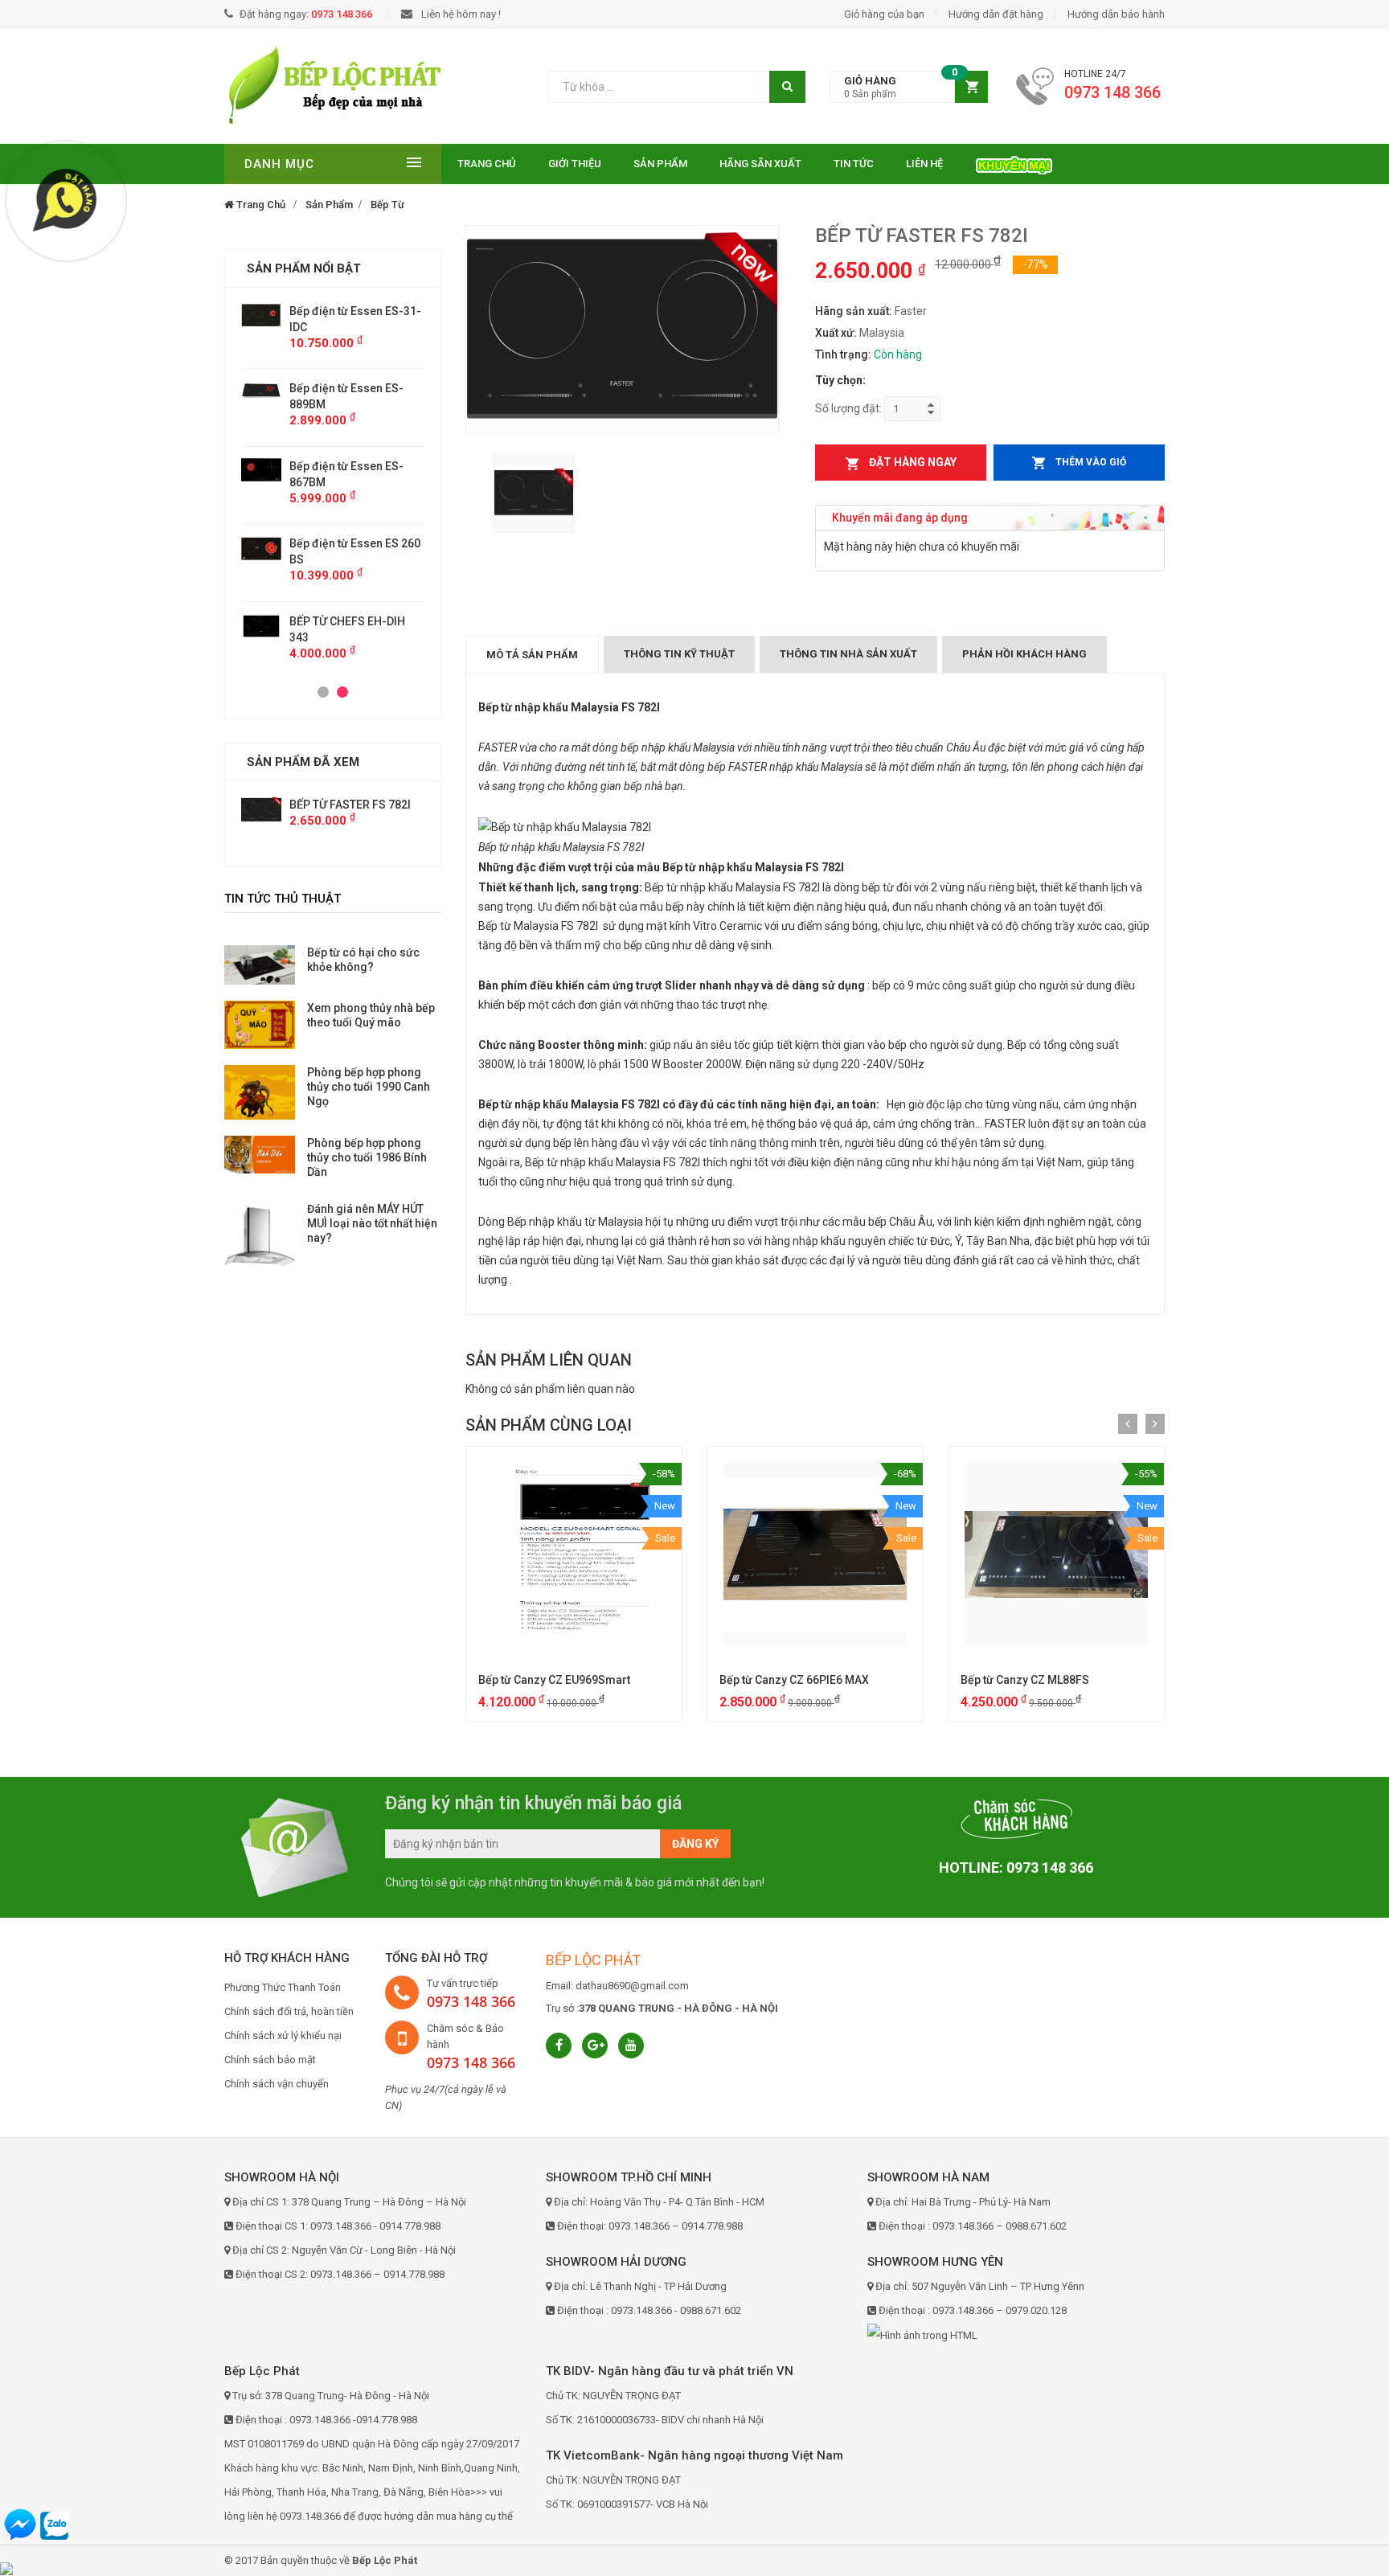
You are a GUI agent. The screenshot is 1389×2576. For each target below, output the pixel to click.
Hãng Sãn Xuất (760, 164)
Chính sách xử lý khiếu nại (283, 2035)
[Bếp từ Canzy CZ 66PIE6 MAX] (815, 1554)
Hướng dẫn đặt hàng (996, 14)
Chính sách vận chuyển (277, 2084)
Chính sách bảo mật (270, 2060)
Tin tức (854, 164)
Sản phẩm (660, 164)
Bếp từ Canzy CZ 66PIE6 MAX (794, 1680)
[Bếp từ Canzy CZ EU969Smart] (574, 1554)
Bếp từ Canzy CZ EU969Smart (554, 1680)
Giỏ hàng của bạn (884, 14)
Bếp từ (387, 205)
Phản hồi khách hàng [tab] (1024, 654)
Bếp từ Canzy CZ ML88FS (1025, 1680)
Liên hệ (924, 164)
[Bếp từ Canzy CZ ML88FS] (1056, 1554)
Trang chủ (487, 164)
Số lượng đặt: (848, 408)
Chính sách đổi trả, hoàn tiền (289, 2011)
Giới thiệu (575, 164)
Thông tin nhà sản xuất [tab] (848, 654)
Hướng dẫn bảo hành (1116, 14)
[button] (909, 87)
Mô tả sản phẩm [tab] (532, 655)
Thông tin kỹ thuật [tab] (679, 654)
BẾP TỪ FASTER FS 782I (350, 805)
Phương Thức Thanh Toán (283, 1987)
